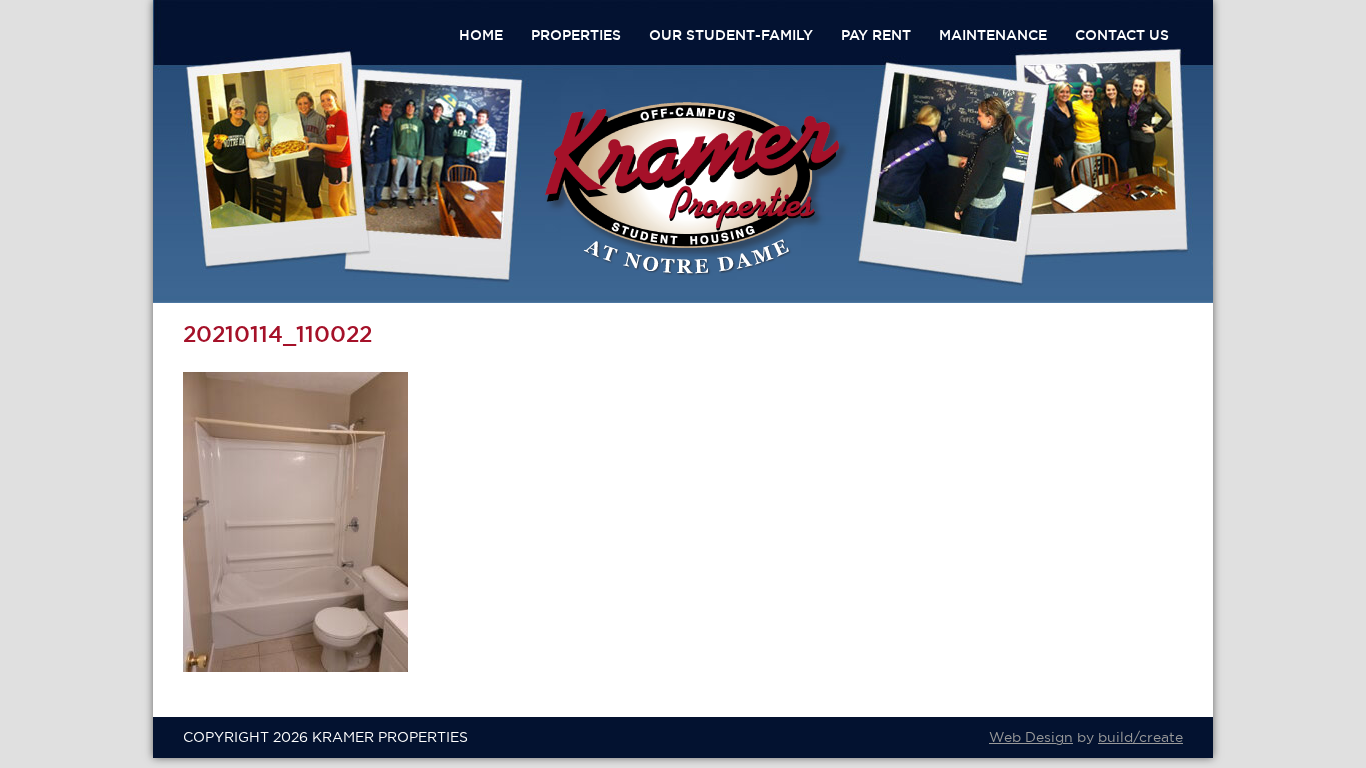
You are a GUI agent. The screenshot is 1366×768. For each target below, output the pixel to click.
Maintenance (993, 35)
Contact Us (1122, 35)
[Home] (697, 272)
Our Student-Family (731, 35)
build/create (1140, 737)
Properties (576, 35)
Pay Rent (876, 35)
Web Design (1031, 737)
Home (481, 35)
